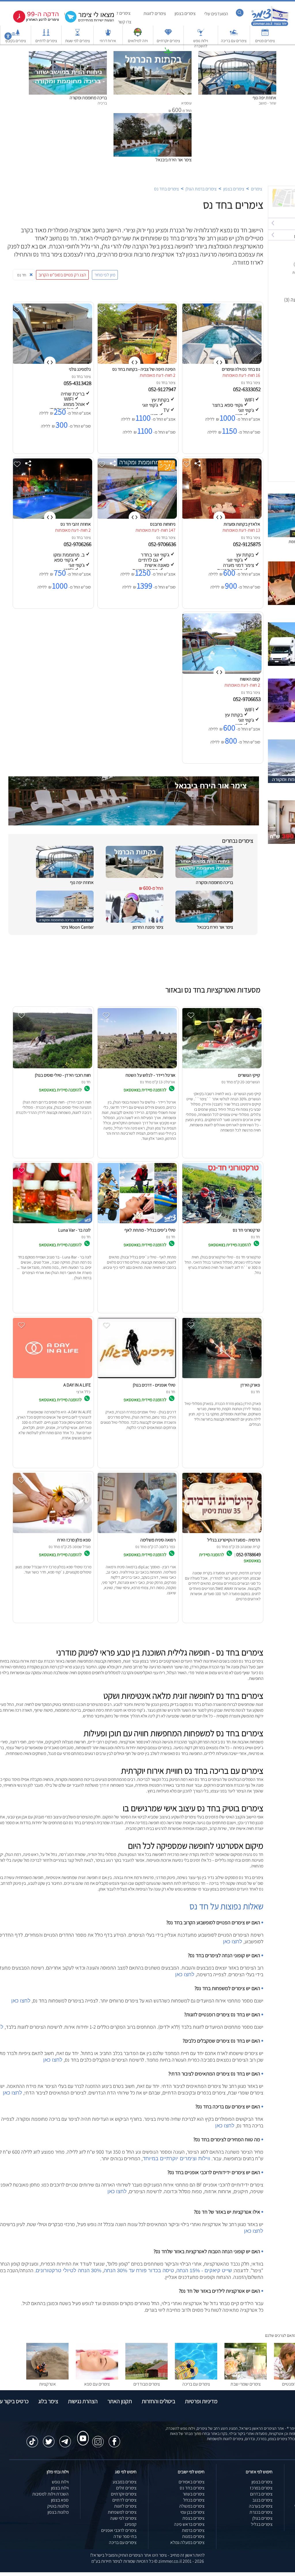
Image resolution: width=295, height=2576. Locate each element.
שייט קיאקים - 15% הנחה (204, 2270)
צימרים (257, 189)
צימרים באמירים (192, 2482)
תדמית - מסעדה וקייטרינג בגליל (234, 1540)
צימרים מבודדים (147, 2384)
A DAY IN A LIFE (77, 1385)
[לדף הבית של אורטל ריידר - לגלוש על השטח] (137, 1068)
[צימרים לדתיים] (46, 35)
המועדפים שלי (216, 14)
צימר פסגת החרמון (148, 927)
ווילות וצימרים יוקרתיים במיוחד (176, 2159)
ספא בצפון (60, 2500)
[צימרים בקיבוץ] (16, 35)
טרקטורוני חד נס (246, 1230)
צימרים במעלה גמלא (187, 2542)
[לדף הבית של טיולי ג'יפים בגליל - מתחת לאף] (137, 1223)
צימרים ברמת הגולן (201, 189)
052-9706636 (163, 544)
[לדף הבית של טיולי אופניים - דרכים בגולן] (137, 1378)
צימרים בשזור (194, 2494)
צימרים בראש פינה (189, 2524)
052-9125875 (247, 544)
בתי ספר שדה (125, 2536)
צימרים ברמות (193, 2530)
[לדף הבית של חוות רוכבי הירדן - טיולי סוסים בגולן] (52, 1068)
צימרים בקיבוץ (16, 41)
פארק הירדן (250, 1385)
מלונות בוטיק (58, 2506)
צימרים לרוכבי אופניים (119, 2530)
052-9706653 (247, 699)
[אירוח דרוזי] (108, 35)
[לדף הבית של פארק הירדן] (221, 1378)
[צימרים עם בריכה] (234, 35)
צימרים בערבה (261, 2506)
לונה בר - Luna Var (74, 1230)
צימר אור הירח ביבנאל (174, 160)
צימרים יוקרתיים (168, 41)
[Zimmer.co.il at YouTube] (82, 2433)
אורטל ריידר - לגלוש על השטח (151, 1075)
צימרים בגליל (262, 2524)
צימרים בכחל (194, 2500)
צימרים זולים (126, 2488)
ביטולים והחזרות (158, 2401)
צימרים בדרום (261, 2494)
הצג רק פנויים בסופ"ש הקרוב (62, 275)
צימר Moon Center (77, 927)
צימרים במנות (193, 2536)
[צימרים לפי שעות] (77, 35)
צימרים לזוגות (155, 13)
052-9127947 (163, 389)
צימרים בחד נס (167, 189)
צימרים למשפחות (122, 2512)
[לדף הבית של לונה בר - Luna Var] (52, 1223)
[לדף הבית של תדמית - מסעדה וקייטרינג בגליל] (221, 1533)
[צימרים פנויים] (265, 35)
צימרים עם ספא (97, 2384)
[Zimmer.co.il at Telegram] (65, 2439)
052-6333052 (247, 389)
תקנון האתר (120, 2401)
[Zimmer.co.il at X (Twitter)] (49, 2439)
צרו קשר (125, 22)
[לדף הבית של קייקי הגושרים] (221, 1068)
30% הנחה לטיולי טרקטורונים (69, 2270)
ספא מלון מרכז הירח (74, 1540)
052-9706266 (78, 544)
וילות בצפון (60, 2488)
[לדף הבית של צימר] (270, 25)
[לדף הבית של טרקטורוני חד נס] (221, 1223)
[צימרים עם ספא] (97, 2378)
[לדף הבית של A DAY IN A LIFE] (52, 1378)
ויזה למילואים (138, 41)
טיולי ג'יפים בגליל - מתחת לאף (150, 1230)
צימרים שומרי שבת (246, 2384)
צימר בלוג (48, 2401)
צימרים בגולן (262, 2518)
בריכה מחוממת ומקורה (88, 98)
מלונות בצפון (58, 2512)
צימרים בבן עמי (192, 2512)
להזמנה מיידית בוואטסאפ (145, 1090)
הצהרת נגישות (83, 2401)
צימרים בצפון (185, 13)
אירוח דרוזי (108, 41)
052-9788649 (248, 1554)
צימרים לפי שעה (123, 2518)
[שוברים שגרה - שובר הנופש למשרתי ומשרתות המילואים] (138, 35)
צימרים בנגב (262, 2500)
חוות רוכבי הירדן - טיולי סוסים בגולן (63, 1075)
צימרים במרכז (261, 2488)
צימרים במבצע (125, 2482)
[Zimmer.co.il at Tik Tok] (32, 2439)
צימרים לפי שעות (77, 41)
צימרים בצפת (193, 2518)
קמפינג (131, 2524)
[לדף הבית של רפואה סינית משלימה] (137, 1533)
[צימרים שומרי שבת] (246, 2378)
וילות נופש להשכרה (201, 43)
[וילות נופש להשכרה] (201, 35)
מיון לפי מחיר (105, 275)
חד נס (246, 383)
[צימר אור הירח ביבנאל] (153, 116)
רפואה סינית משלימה (158, 1540)
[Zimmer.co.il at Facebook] (114, 2439)
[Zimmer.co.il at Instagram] (98, 2439)
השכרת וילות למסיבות (50, 2494)
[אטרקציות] (168, 54)
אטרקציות (168, 60)
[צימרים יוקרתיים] (168, 35)
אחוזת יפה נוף (264, 98)
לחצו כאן (233, 1942)
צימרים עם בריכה (234, 41)
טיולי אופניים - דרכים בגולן (154, 1385)
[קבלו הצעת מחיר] (86, 22)
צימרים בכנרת (261, 2512)
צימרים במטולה (192, 2506)
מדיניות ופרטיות (201, 2401)
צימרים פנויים (265, 41)
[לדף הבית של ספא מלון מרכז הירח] (52, 1533)
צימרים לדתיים (46, 41)
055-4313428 (78, 383)
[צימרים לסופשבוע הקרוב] (32, 21)
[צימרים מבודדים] (146, 2378)
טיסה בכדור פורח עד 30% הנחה (139, 2270)
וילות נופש (60, 2482)
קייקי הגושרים (249, 1075)
